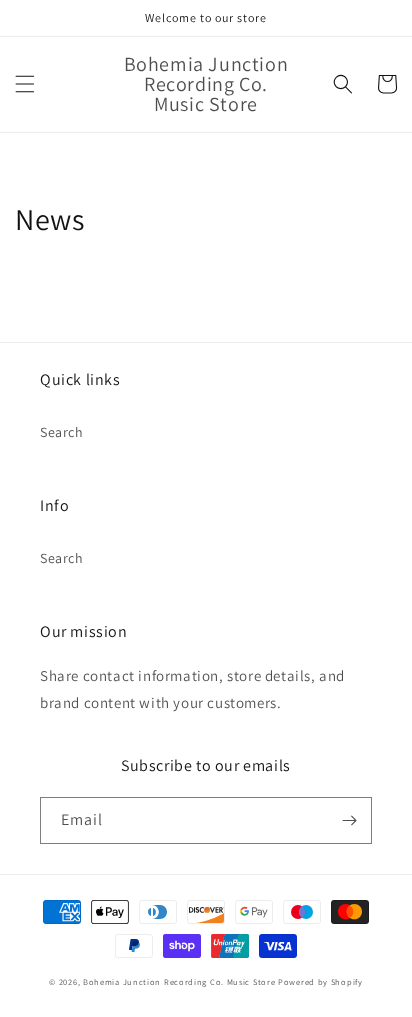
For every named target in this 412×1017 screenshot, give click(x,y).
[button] (25, 84)
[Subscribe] (349, 820)
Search (62, 432)
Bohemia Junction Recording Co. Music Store (179, 981)
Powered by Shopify (320, 981)
